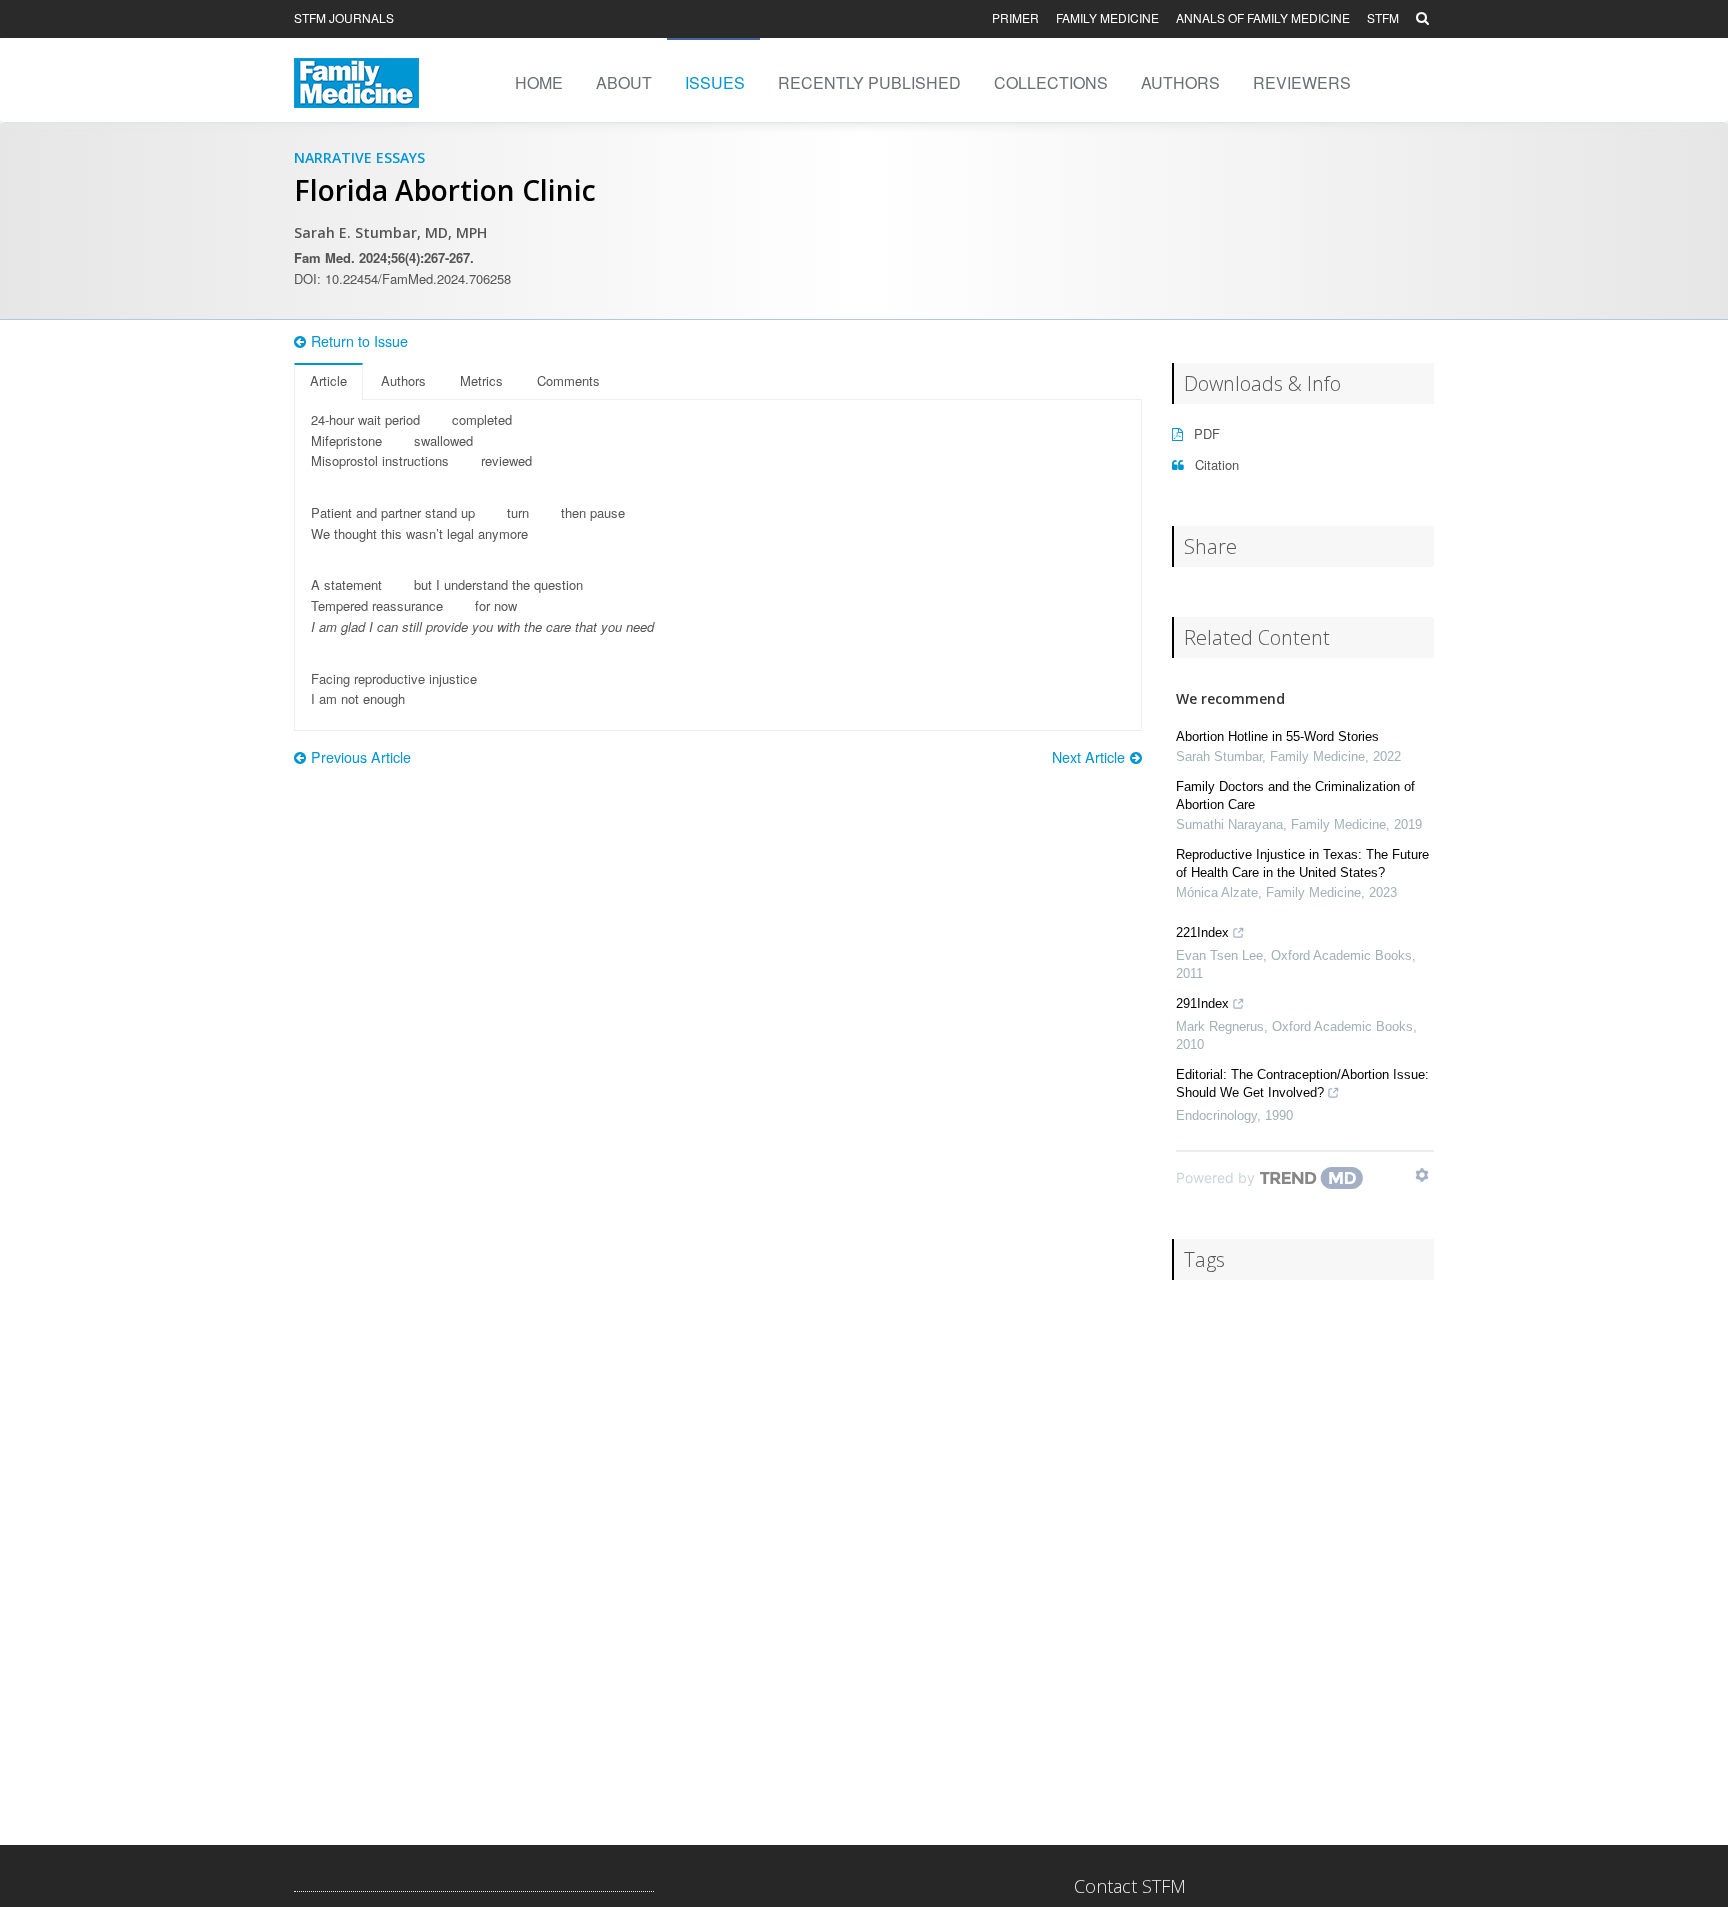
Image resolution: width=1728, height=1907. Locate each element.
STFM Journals (344, 17)
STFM (1383, 17)
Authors (1180, 82)
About (624, 82)
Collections (1051, 82)
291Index (1202, 1003)
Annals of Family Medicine (1263, 17)
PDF (1205, 433)
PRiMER (1015, 17)
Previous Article (361, 757)
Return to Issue (359, 341)
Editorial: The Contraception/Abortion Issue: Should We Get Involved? (1302, 1083)
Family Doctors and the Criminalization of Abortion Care (1295, 795)
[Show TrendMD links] (1422, 1175)
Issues (715, 82)
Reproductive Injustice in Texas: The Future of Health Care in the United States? (1302, 863)
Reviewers (1302, 82)
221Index (1202, 932)
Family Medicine (1107, 17)
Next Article (1088, 757)
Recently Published (869, 82)
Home (539, 82)
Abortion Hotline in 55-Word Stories (1277, 736)
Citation (1215, 464)
